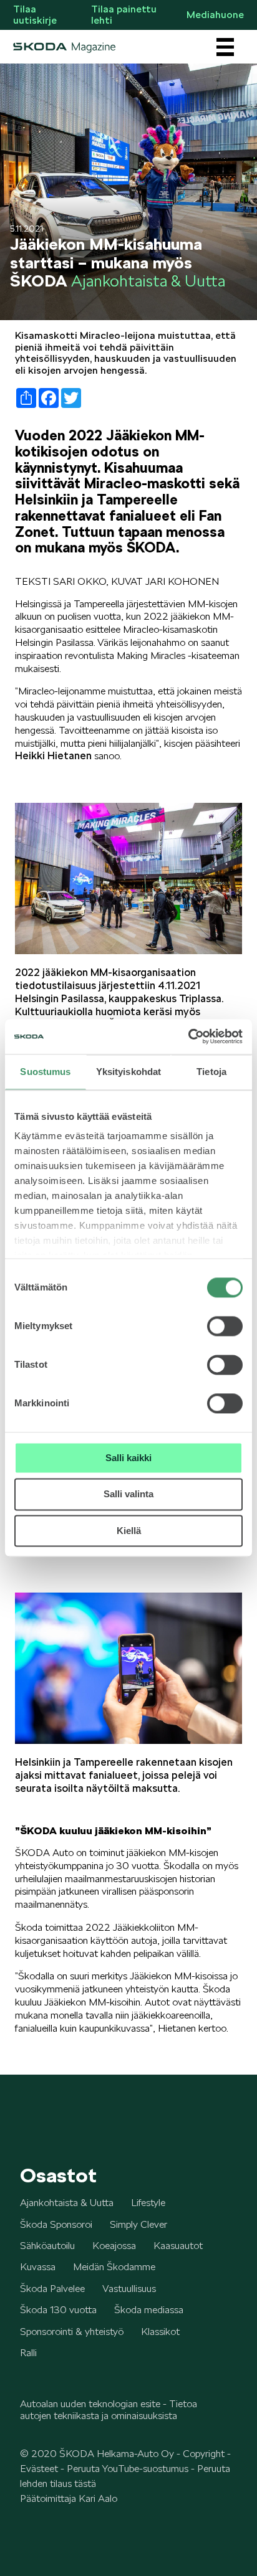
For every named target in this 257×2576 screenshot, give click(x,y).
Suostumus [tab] (45, 1072)
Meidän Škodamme (114, 2267)
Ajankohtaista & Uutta (67, 2203)
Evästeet (39, 2469)
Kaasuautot (178, 2246)
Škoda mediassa (149, 2310)
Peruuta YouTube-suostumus (128, 2469)
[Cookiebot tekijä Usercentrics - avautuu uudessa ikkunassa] (188, 1036)
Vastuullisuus (129, 2289)
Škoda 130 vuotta (58, 2310)
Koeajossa (114, 2246)
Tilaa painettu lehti (124, 15)
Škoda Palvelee (52, 2289)
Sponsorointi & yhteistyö (72, 2332)
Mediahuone (215, 15)
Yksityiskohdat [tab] (128, 1072)
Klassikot (160, 2332)
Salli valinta (128, 1494)
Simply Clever (138, 2224)
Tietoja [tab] (211, 1072)
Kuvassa (38, 2267)
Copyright (204, 2454)
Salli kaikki (128, 1458)
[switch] (225, 1326)
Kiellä (129, 1531)
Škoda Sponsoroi (56, 2224)
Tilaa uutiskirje (35, 15)
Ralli (28, 2353)
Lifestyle (148, 2203)
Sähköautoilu (47, 2246)
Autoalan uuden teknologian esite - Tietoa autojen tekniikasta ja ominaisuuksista (109, 2409)
